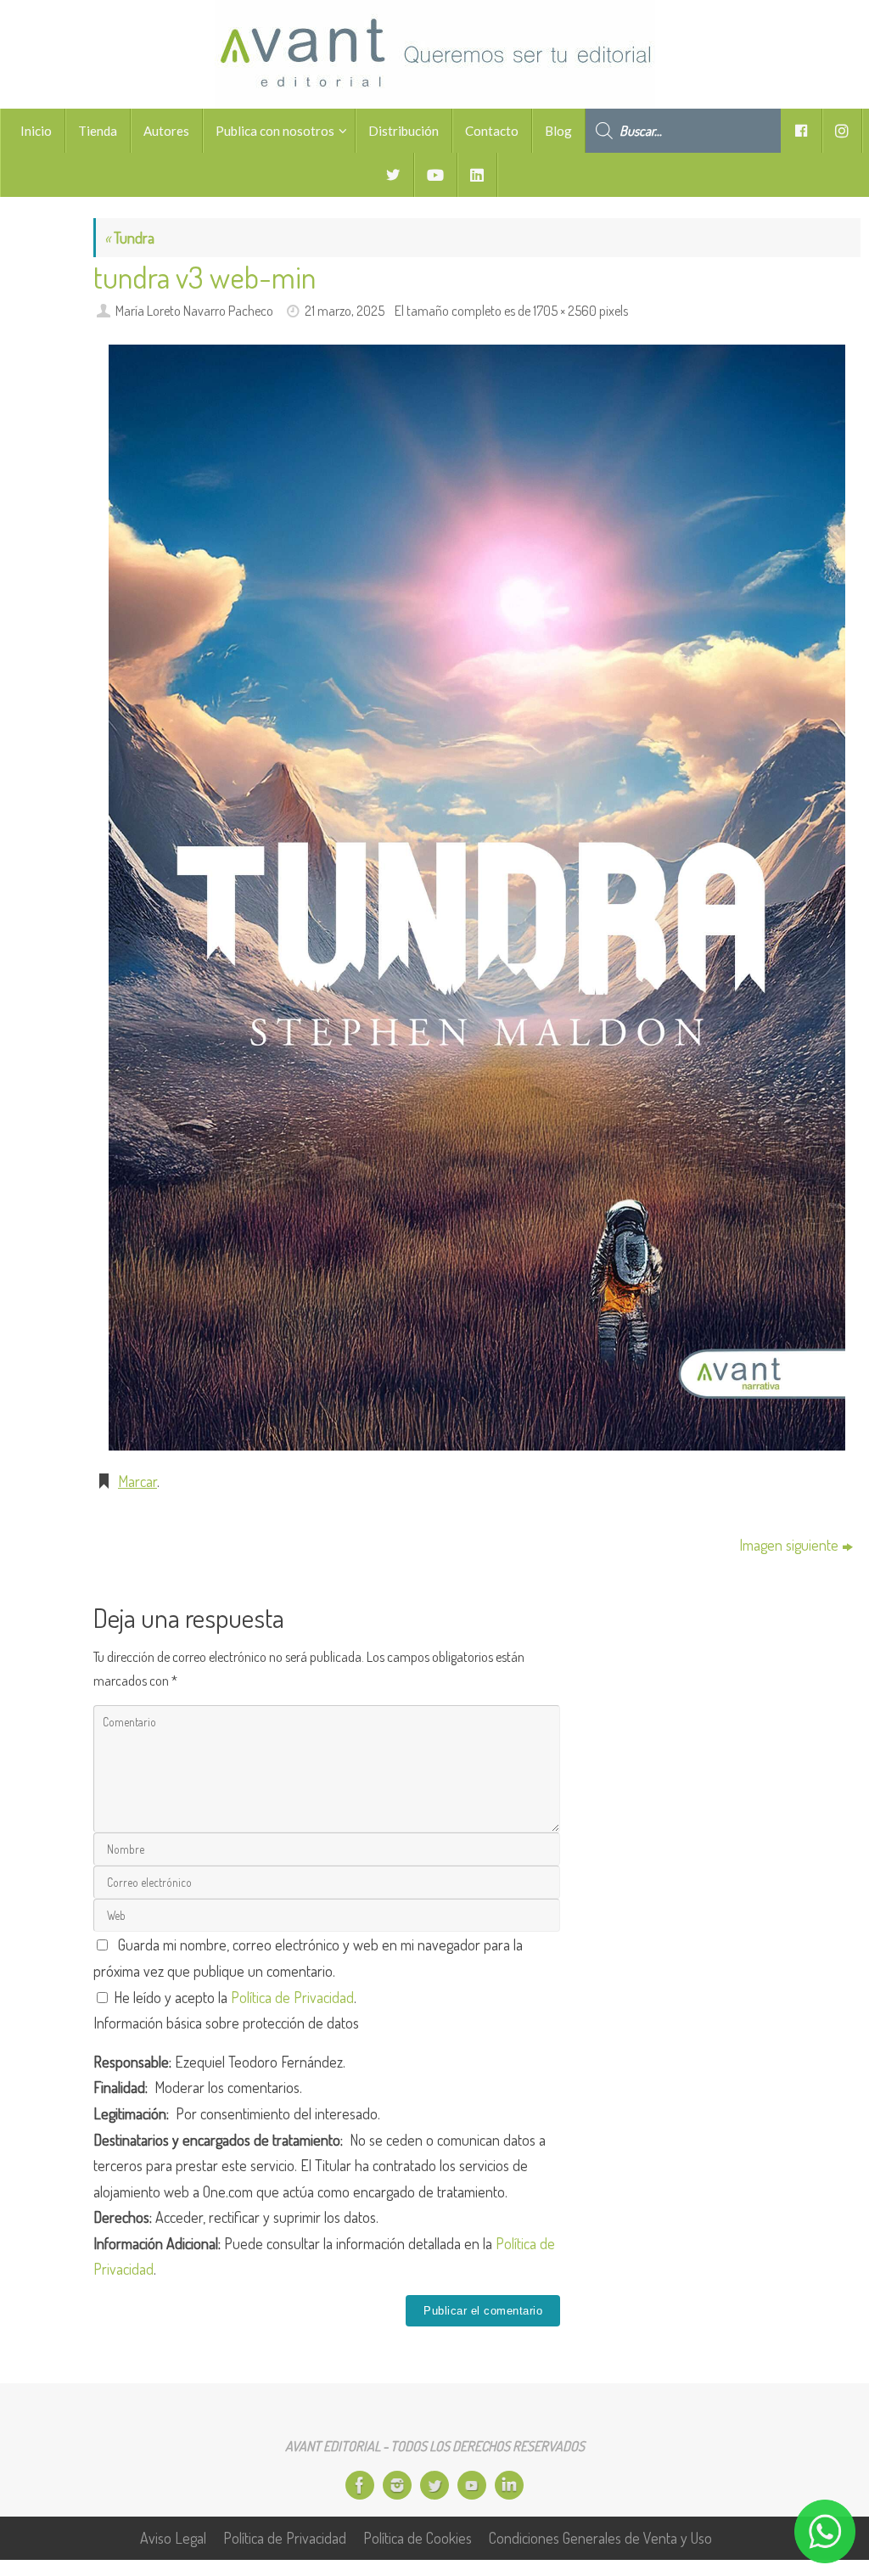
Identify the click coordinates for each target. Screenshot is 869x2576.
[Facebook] (360, 2485)
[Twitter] (434, 2485)
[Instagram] (397, 2485)
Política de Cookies (418, 2538)
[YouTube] (472, 2485)
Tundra (129, 238)
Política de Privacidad (292, 1997)
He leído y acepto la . (233, 1997)
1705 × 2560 (565, 310)
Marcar (137, 1481)
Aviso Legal (173, 2538)
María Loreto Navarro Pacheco (194, 310)
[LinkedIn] (509, 2485)
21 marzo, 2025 (345, 310)
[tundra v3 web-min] (477, 897)
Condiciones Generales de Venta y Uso (600, 2538)
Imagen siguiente (789, 1545)
